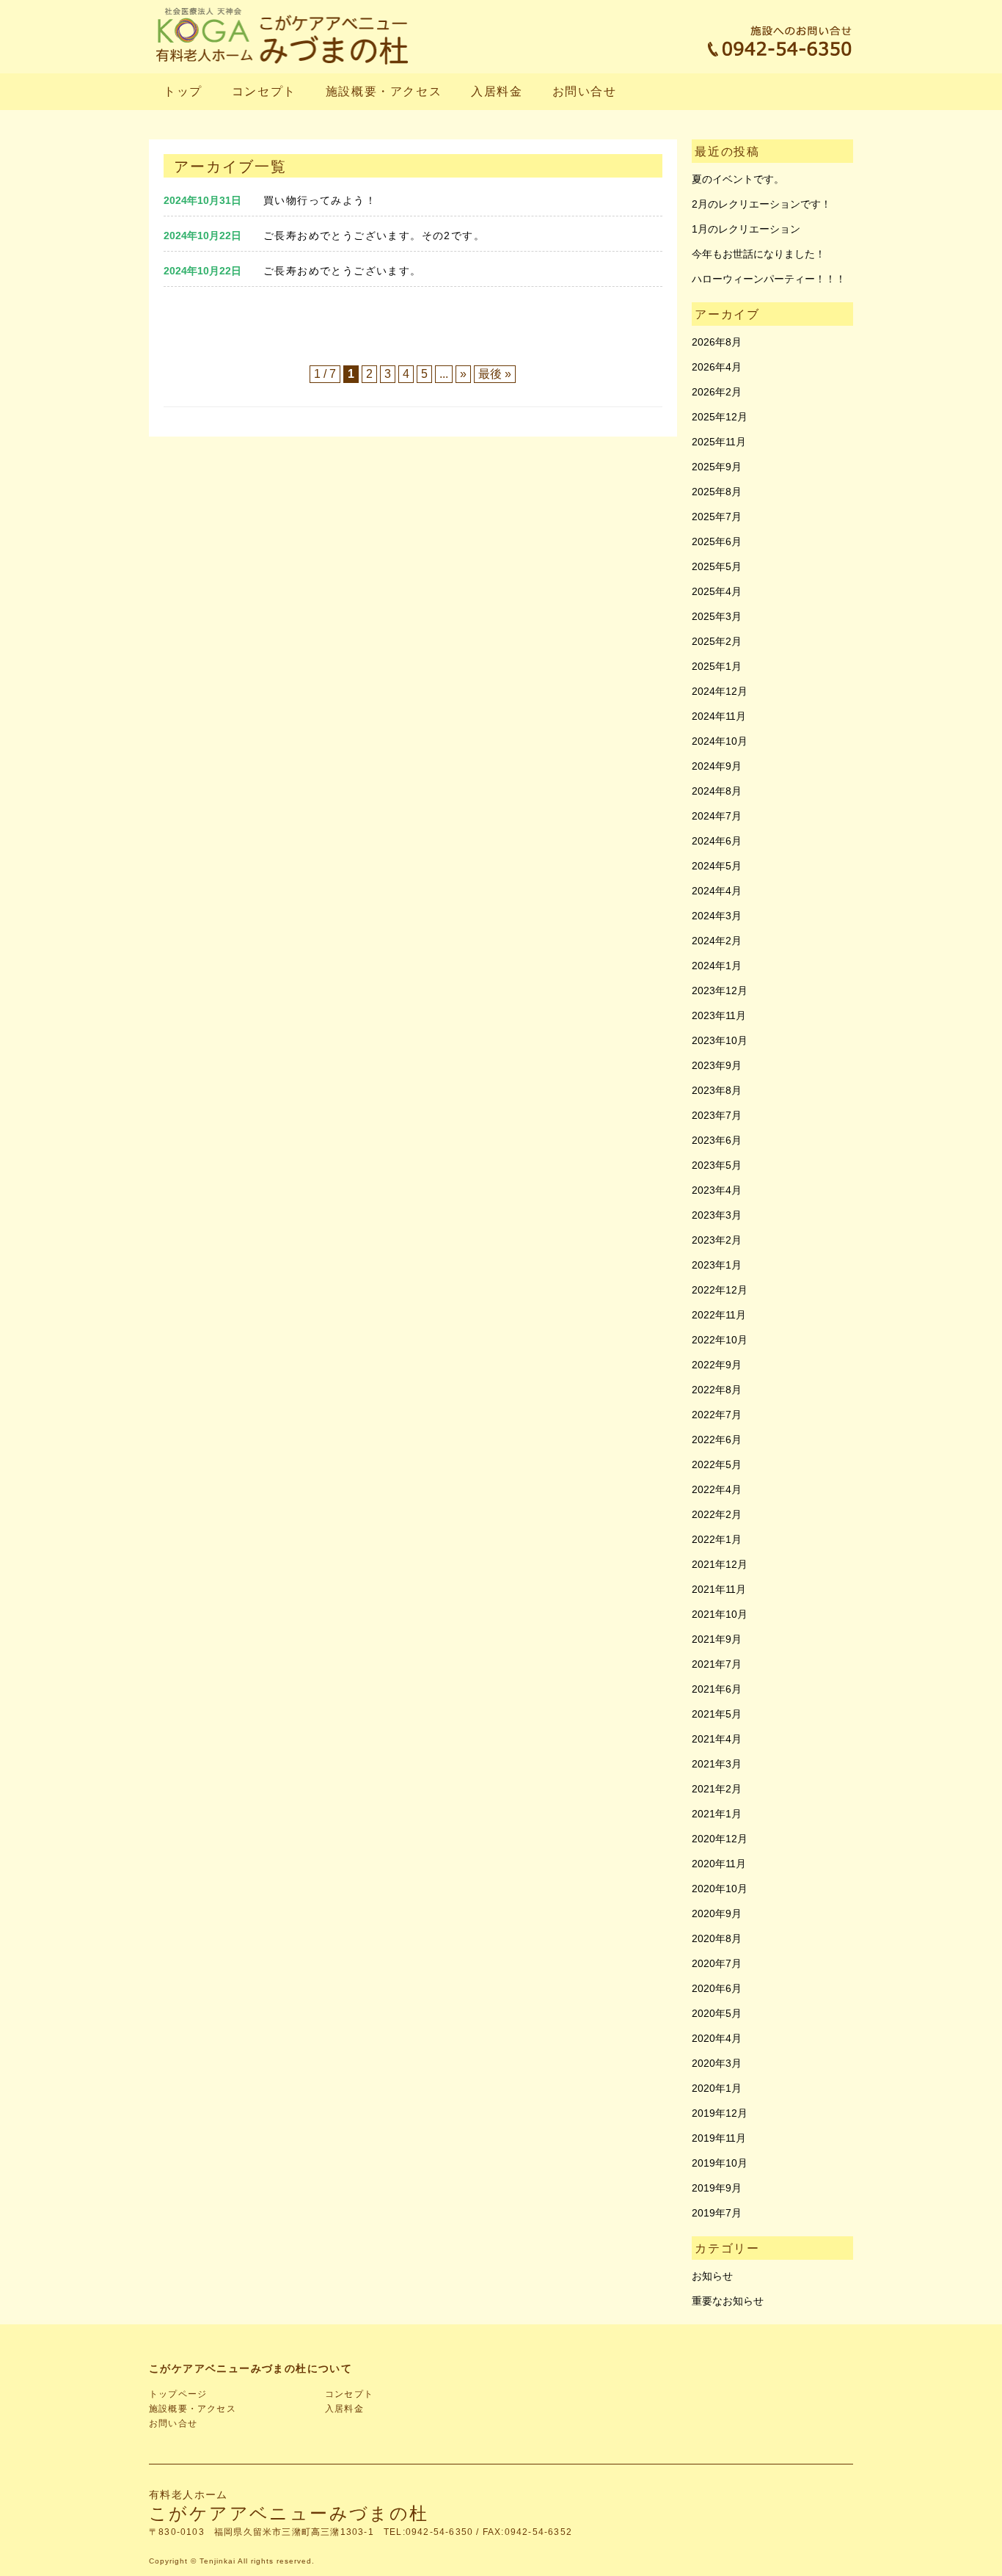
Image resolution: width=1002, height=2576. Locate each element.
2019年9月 (717, 2188)
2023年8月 (717, 1090)
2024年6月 (717, 841)
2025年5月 (717, 566)
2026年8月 (717, 342)
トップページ (178, 2394)
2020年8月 (717, 1938)
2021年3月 (717, 1764)
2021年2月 (717, 1789)
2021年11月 (719, 1589)
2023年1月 (717, 1265)
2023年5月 (717, 1165)
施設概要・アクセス (384, 91)
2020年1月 (717, 2088)
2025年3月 (717, 616)
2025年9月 (717, 467)
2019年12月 (720, 2113)
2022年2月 (717, 1514)
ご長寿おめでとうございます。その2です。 (374, 236)
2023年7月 (717, 1115)
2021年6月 (717, 1689)
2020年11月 (719, 1864)
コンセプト (264, 91)
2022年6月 (717, 1440)
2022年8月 (717, 1390)
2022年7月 (717, 1415)
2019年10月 (720, 2163)
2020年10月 (720, 1889)
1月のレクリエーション (746, 229)
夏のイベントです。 (738, 179)
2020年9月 (717, 1913)
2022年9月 (717, 1365)
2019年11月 (719, 2138)
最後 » (495, 374)
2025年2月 (717, 641)
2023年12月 (720, 990)
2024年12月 (720, 691)
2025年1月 (717, 666)
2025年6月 (717, 541)
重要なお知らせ (728, 2301)
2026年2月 (717, 392)
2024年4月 (717, 891)
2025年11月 (719, 442)
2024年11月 (719, 716)
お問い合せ (585, 91)
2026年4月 (717, 367)
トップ (183, 91)
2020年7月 (717, 1963)
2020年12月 (720, 1839)
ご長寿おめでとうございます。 (343, 271)
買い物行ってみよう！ (320, 200)
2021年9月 (717, 1639)
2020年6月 (717, 1988)
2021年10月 (720, 1614)
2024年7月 (717, 816)
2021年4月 (717, 1739)
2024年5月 (717, 866)
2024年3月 (717, 916)
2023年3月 (717, 1215)
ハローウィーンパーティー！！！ (769, 279)
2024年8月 (717, 791)
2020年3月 (717, 2063)
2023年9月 (717, 1065)
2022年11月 (719, 1315)
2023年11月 (719, 1015)
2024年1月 (717, 966)
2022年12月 (720, 1290)
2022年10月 (720, 1340)
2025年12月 (720, 417)
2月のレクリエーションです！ (761, 204)
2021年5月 (717, 1714)
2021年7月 (717, 1664)
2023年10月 (720, 1040)
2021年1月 (717, 1814)
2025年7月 (717, 517)
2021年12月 (720, 1564)
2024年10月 (720, 741)
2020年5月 (717, 2013)
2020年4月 (717, 2038)
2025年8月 (717, 492)
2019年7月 (717, 2213)
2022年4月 (717, 1489)
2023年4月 (717, 1190)
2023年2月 (717, 1240)
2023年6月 (717, 1140)
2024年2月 (717, 941)
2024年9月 (717, 766)
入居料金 (497, 91)
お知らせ (712, 2276)
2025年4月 (717, 591)
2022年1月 (717, 1539)
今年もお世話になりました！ (758, 254)
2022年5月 (717, 1464)
